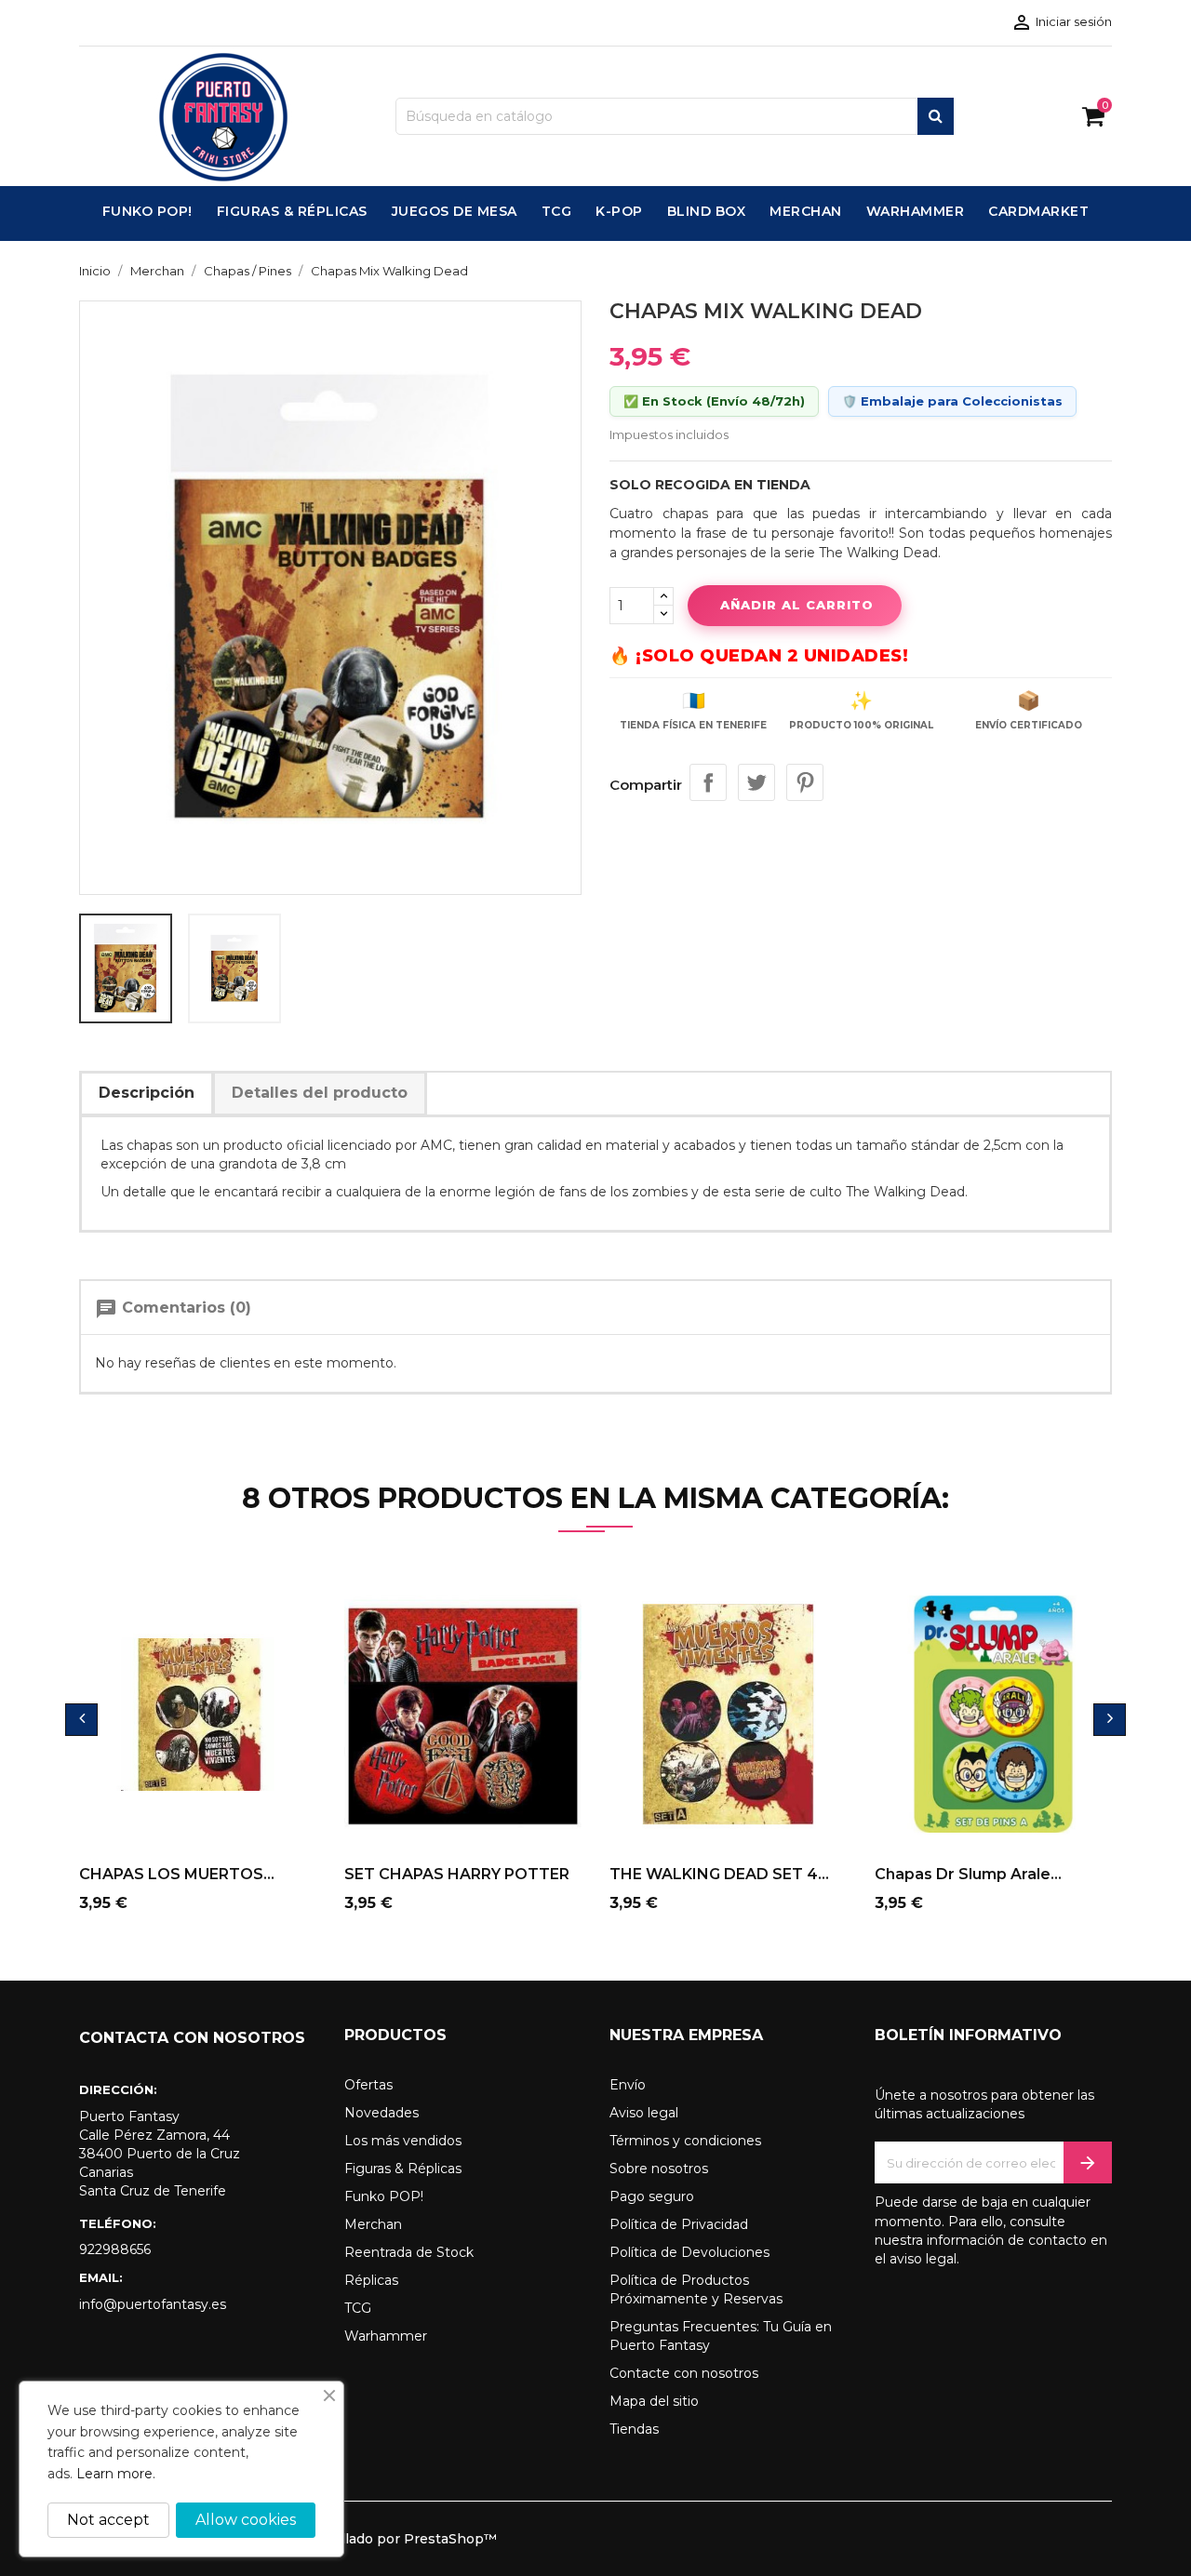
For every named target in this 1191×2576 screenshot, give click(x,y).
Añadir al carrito (797, 605)
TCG (358, 2308)
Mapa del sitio (654, 2401)
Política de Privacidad (679, 2224)
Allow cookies (246, 2520)
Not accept (108, 2520)
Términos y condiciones (685, 2141)
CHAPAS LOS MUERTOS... (177, 1874)
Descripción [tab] (147, 1093)
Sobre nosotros (659, 2169)
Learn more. (116, 2474)
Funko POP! (384, 2196)
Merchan (373, 2224)
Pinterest (805, 782)
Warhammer (386, 2336)
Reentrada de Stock (409, 2252)
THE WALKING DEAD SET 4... (719, 1874)
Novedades (381, 2113)
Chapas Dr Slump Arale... (968, 1874)
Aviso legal (644, 2113)
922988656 (115, 2249)
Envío (628, 2085)
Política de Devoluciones (689, 2252)
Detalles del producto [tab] (320, 1093)
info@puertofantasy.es (153, 2304)
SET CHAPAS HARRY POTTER (457, 1874)
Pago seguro (652, 2196)
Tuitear (756, 782)
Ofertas (368, 2085)
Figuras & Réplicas (403, 2169)
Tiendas (634, 2429)
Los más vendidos (403, 2141)
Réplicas (371, 2280)
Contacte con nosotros (684, 2373)
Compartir (708, 782)
